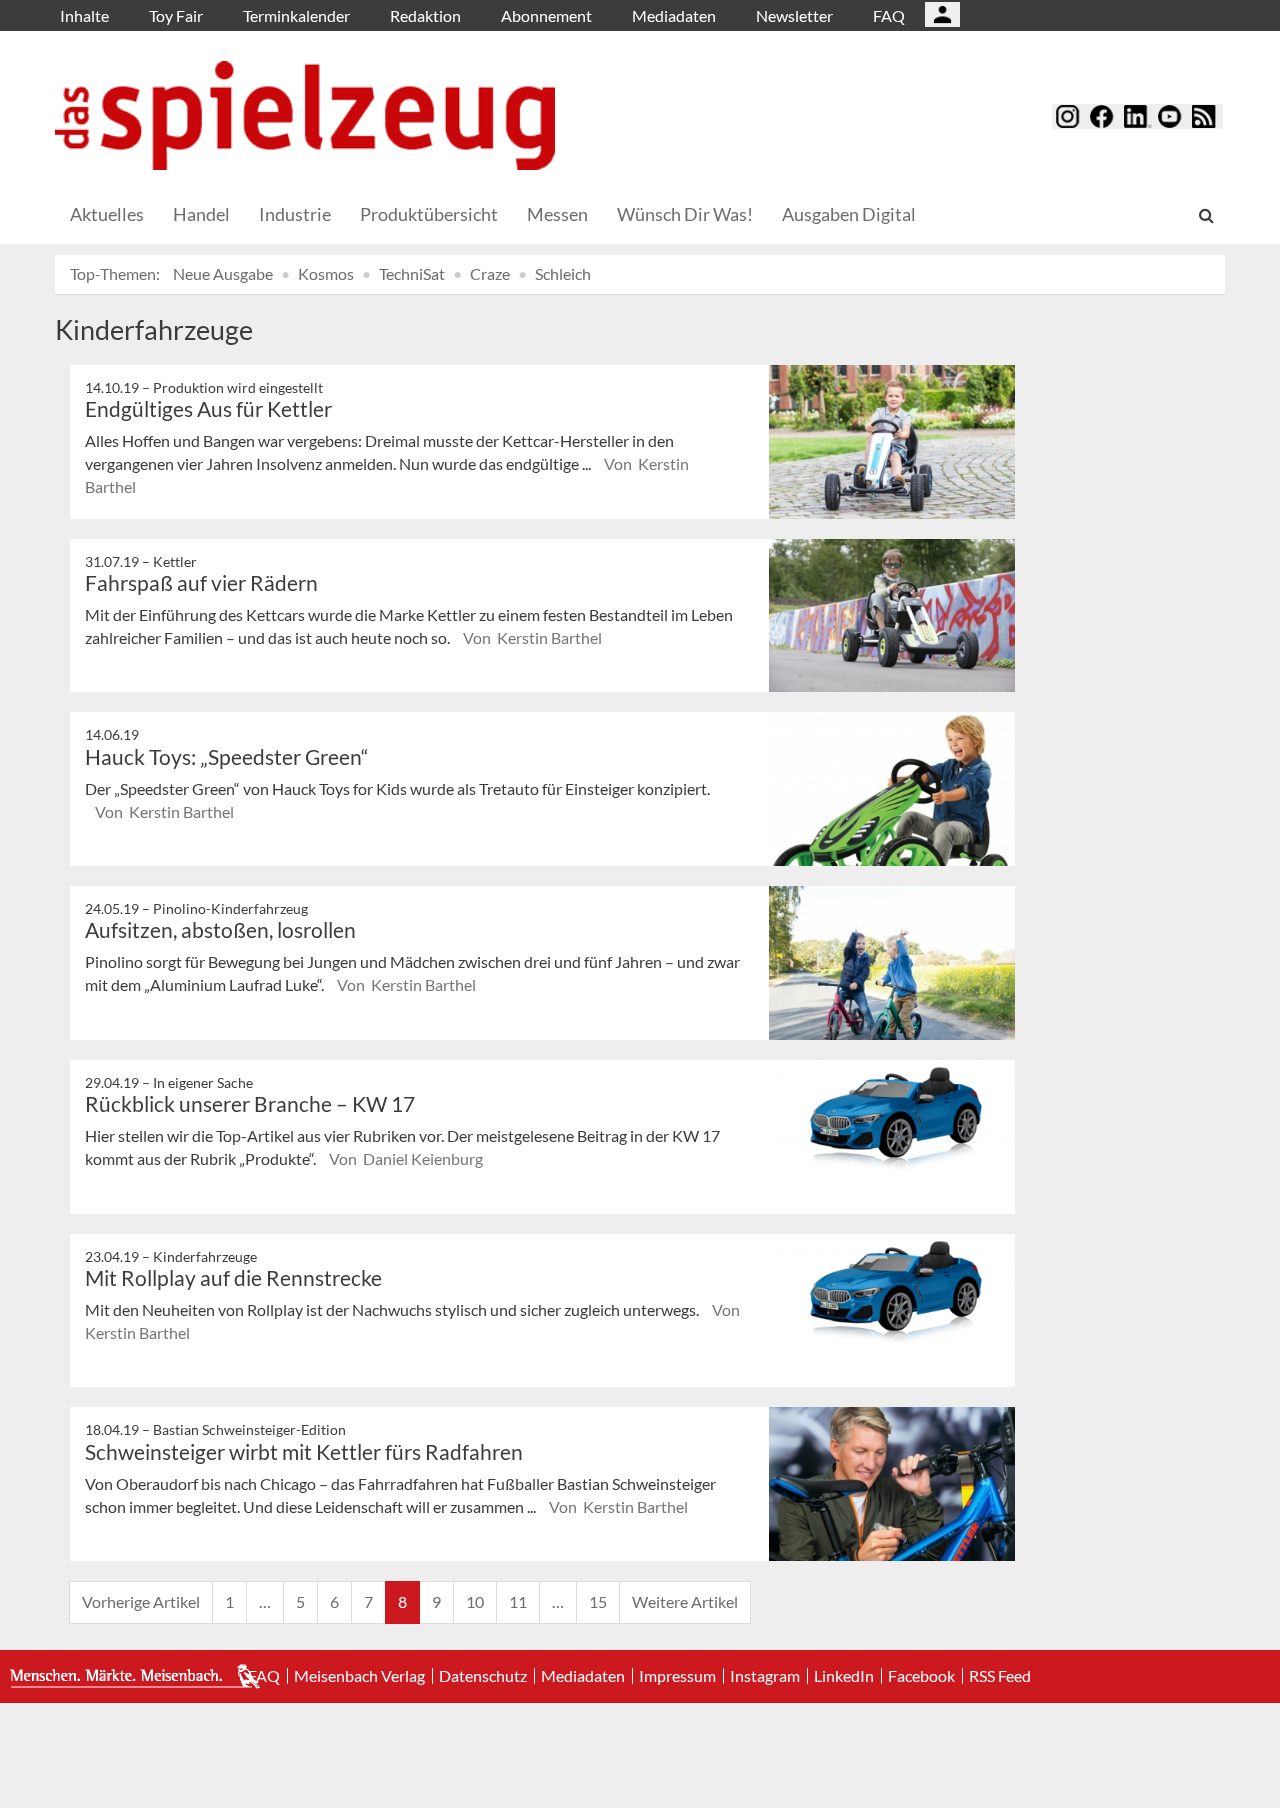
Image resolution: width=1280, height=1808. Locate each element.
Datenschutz (483, 1676)
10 (475, 1601)
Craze (490, 273)
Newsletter (794, 15)
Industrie (295, 214)
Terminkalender (296, 15)
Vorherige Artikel (141, 1601)
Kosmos (326, 273)
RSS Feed (1000, 1676)
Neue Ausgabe (223, 273)
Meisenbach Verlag (359, 1676)
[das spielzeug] (305, 115)
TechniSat (412, 273)
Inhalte (84, 15)
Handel (201, 214)
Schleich (563, 273)
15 (598, 1601)
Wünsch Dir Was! (685, 214)
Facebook (921, 1676)
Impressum (677, 1676)
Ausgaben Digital (849, 214)
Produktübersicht (429, 214)
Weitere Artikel (685, 1601)
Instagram (765, 1676)
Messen (557, 214)
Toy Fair (176, 15)
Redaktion (425, 15)
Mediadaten (674, 15)
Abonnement (546, 15)
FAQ (889, 15)
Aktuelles (107, 214)
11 (518, 1601)
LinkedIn (844, 1676)
